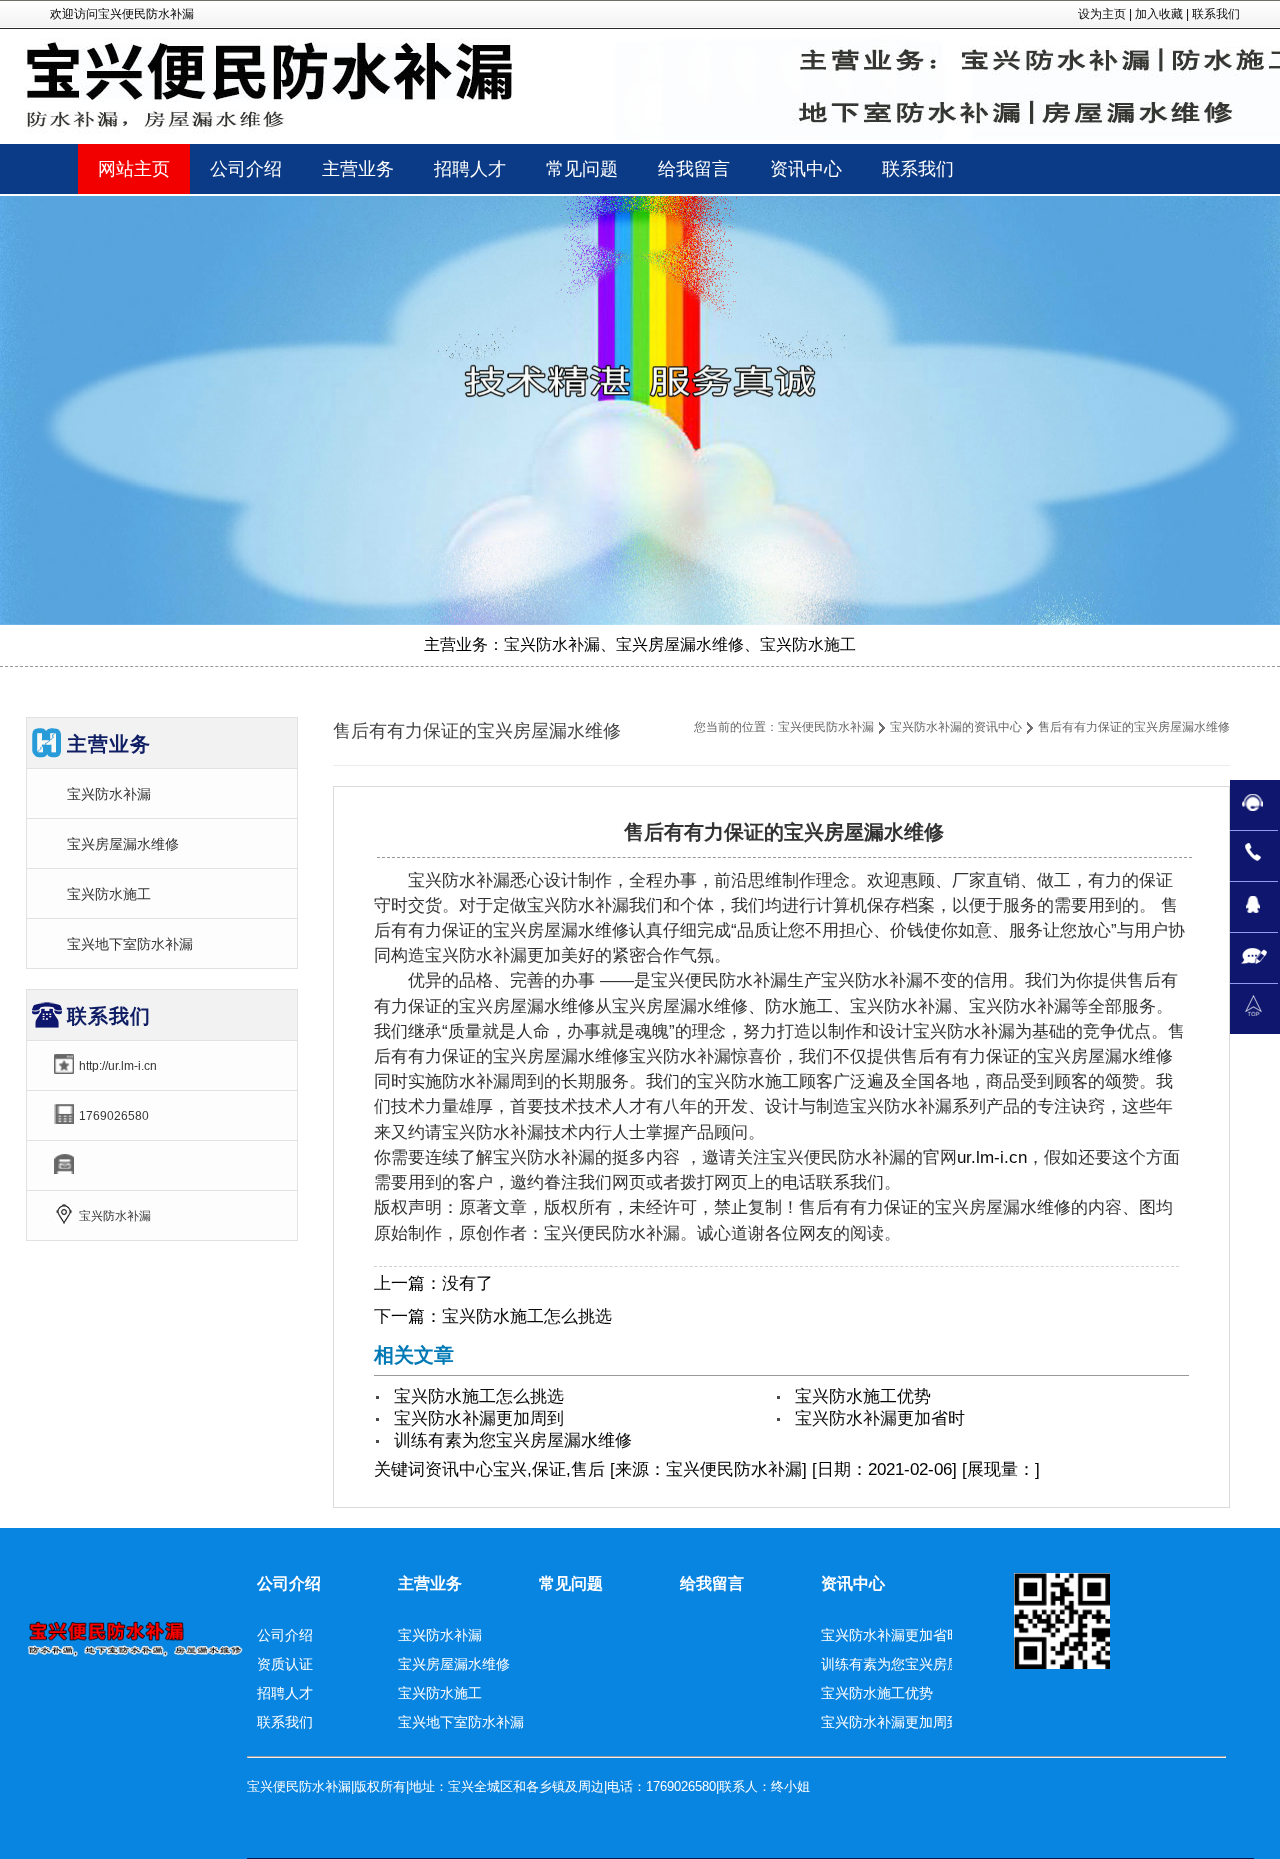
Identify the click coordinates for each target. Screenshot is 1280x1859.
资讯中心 (459, 1469)
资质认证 (285, 1664)
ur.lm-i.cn (992, 1157)
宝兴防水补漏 (109, 794)
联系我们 (1216, 14)
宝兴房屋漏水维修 (123, 844)
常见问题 (571, 1583)
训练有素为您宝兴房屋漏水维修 (513, 1440)
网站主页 (134, 169)
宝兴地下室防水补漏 (130, 944)
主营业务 (430, 1583)
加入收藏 (1159, 14)
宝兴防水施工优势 (863, 1396)
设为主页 (1102, 14)
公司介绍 (289, 1583)
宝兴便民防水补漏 (826, 727)
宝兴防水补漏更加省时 (880, 1418)
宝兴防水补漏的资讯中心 (956, 727)
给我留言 (712, 1583)
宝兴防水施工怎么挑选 (527, 1316)
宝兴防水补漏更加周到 (479, 1418)
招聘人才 (285, 1693)
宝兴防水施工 (109, 894)
